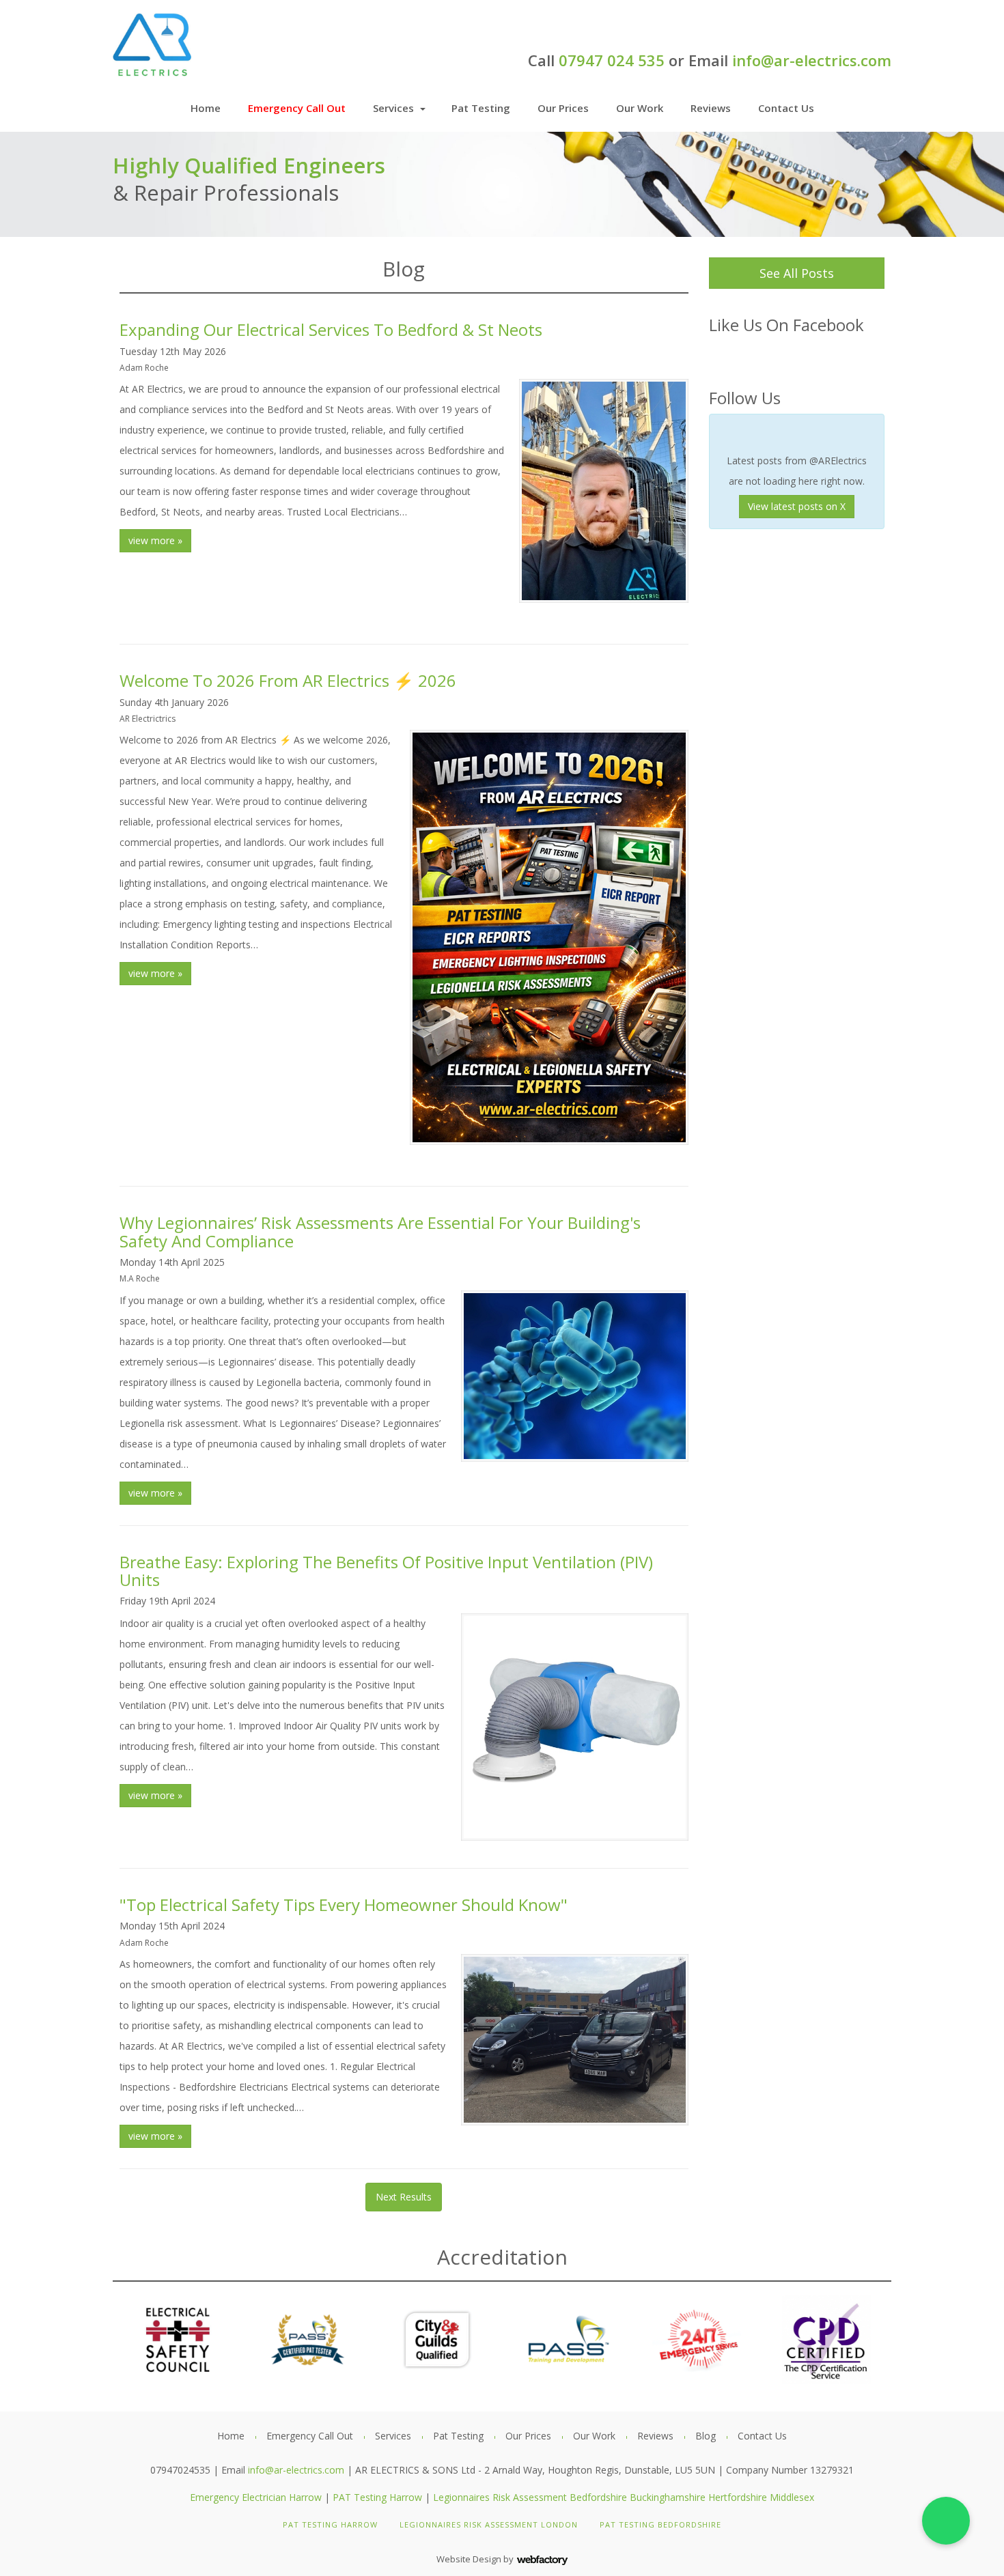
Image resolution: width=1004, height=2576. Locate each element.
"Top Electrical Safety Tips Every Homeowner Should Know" (344, 1905)
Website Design (469, 2559)
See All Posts (797, 273)
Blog (706, 2436)
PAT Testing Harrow (377, 2497)
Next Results (404, 2197)
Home (206, 108)
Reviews (711, 108)
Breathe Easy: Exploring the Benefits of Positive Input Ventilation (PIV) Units (386, 1571)
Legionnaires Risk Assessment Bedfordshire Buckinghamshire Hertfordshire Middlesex (624, 2497)
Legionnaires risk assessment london (489, 2524)
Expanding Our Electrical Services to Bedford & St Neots (331, 329)
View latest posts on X (797, 506)
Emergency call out (297, 108)
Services (393, 108)
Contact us (786, 108)
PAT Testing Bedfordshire (660, 2524)
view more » (155, 540)
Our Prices (563, 108)
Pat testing (481, 108)
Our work (640, 108)
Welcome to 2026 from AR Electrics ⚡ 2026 (288, 680)
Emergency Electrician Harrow (256, 2497)
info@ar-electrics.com (812, 60)
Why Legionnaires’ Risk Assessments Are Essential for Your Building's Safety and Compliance (380, 1231)
